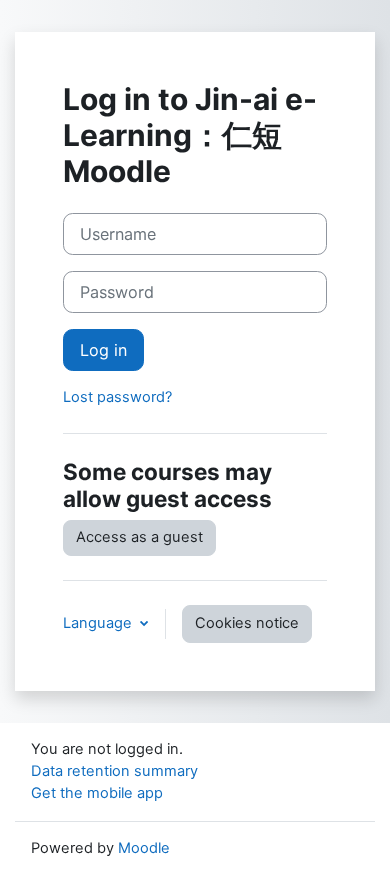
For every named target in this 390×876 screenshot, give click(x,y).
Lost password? (117, 397)
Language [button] (99, 623)
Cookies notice (247, 623)
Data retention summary (114, 771)
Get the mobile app (97, 793)
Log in (103, 350)
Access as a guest (139, 537)
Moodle (144, 848)
